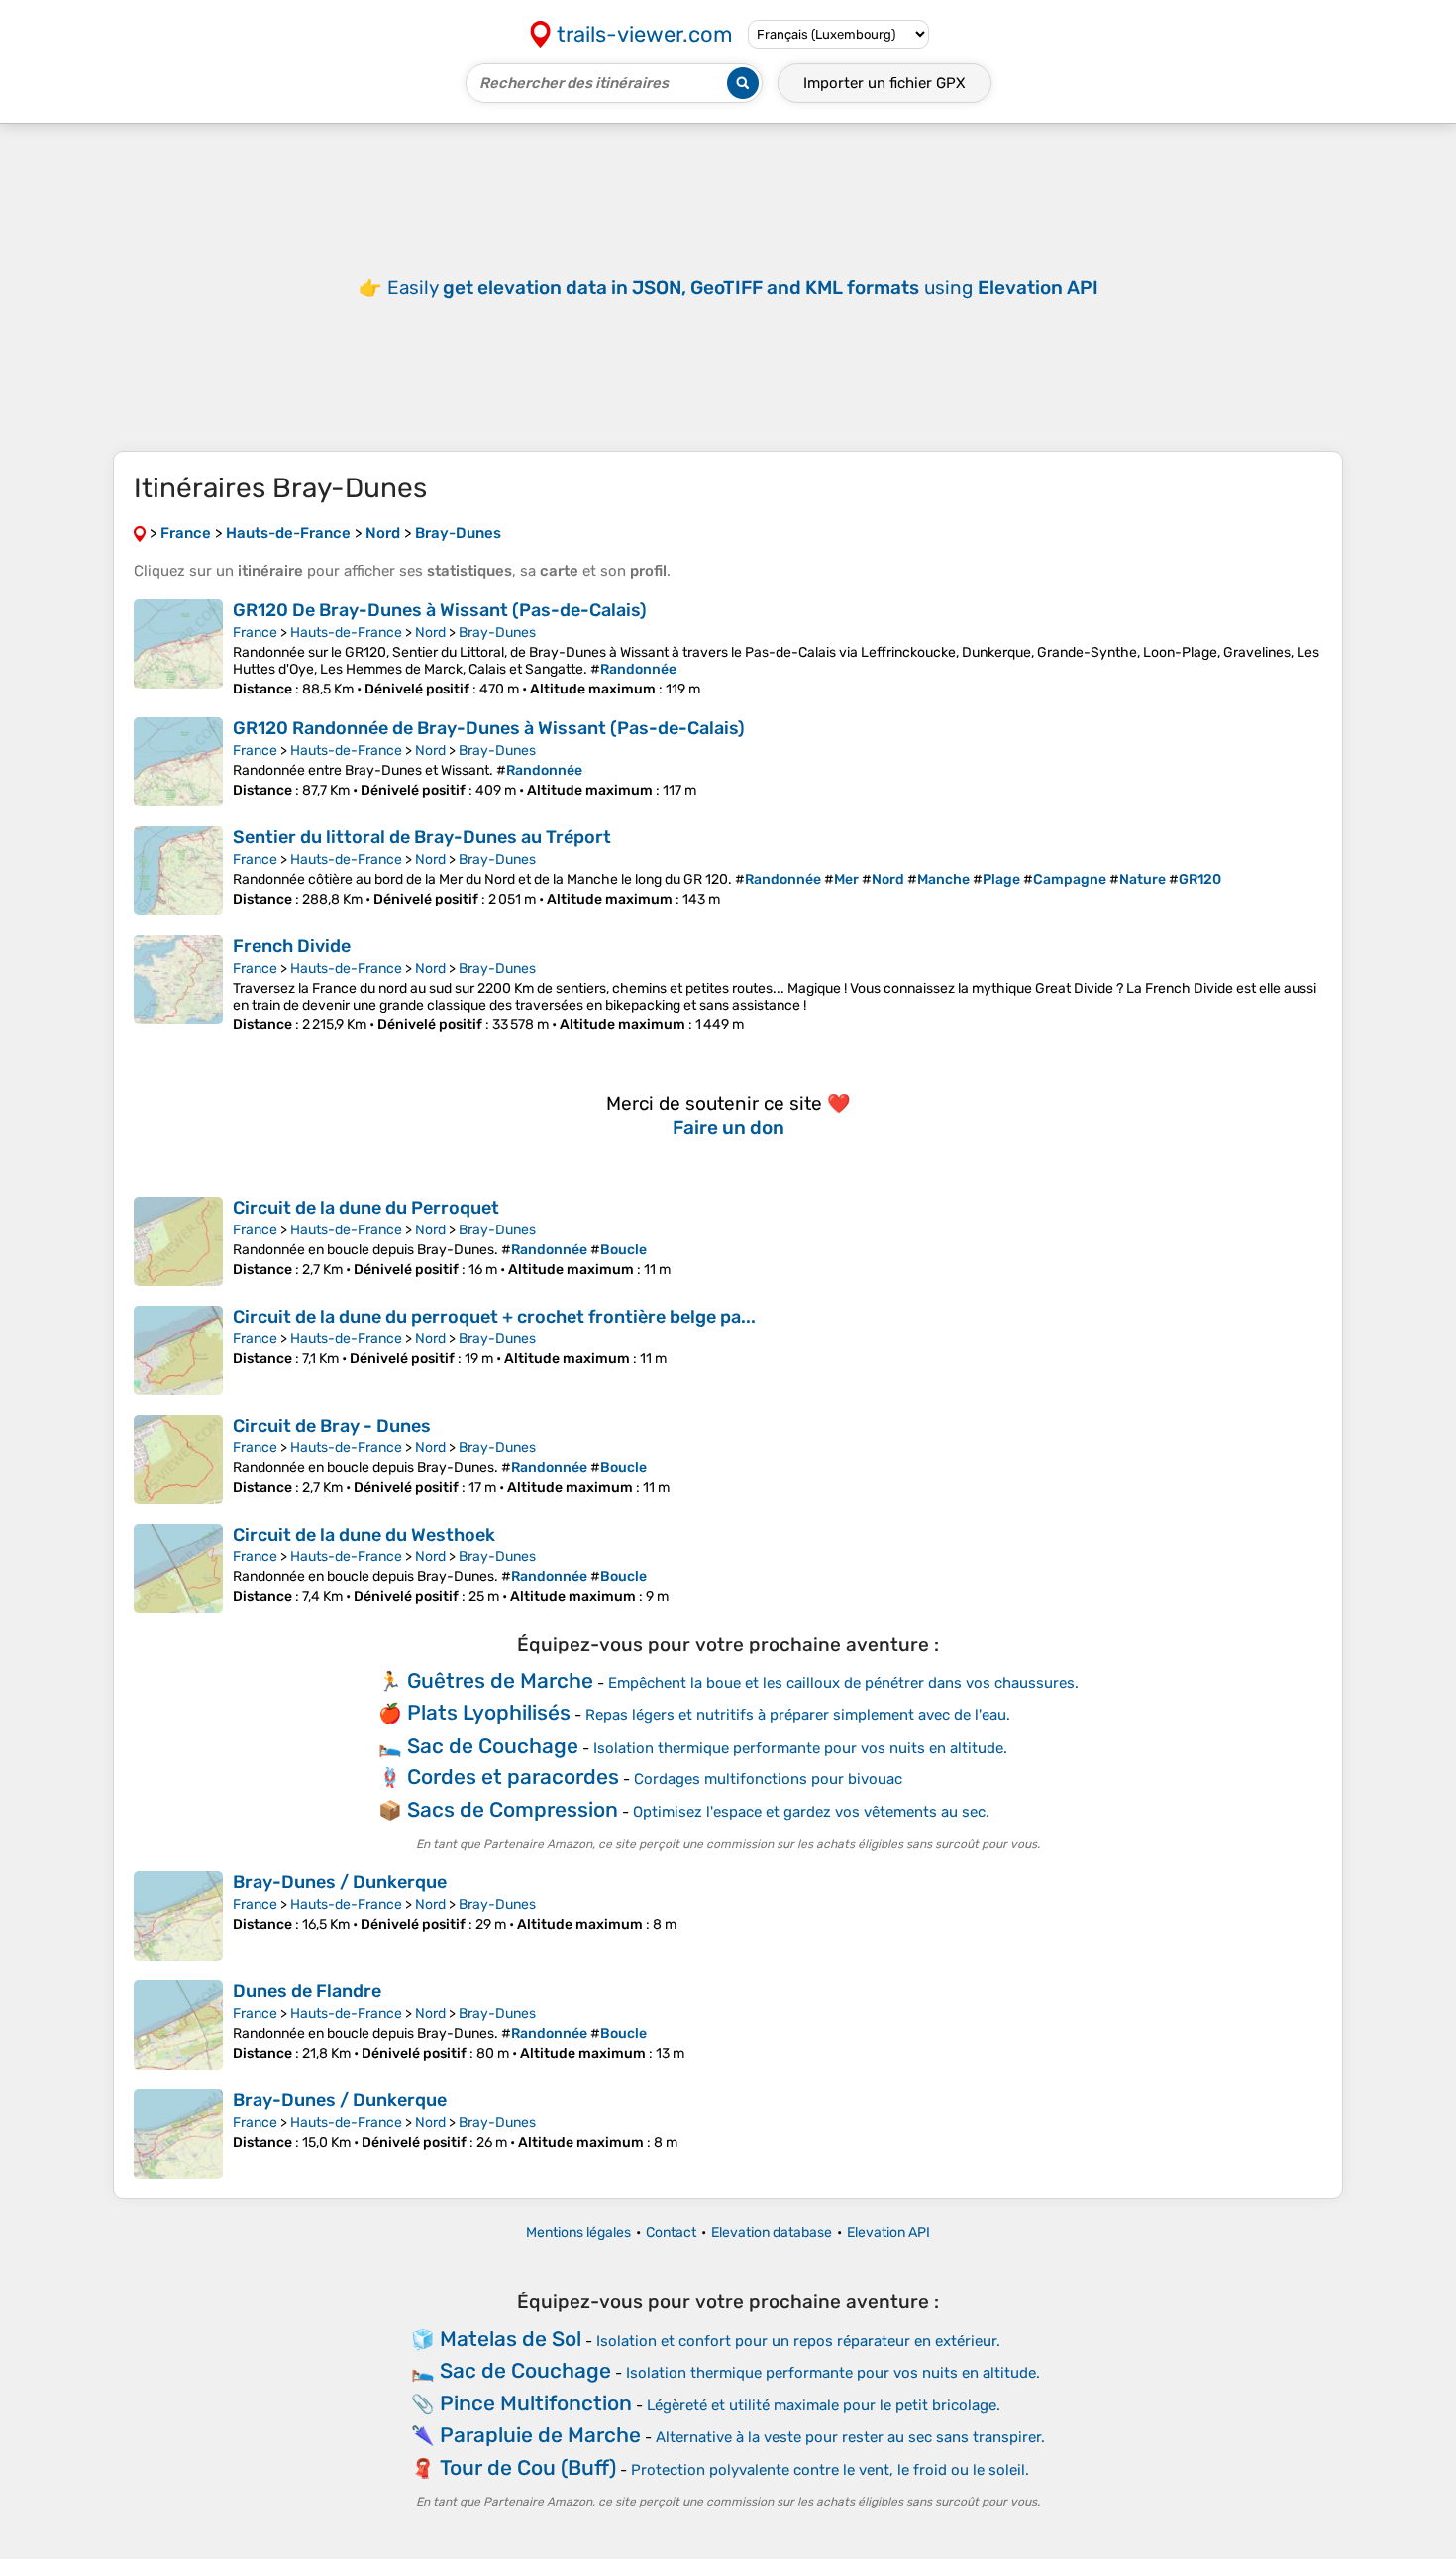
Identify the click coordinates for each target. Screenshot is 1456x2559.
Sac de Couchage (493, 1745)
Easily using (743, 288)
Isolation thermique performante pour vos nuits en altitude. (800, 1748)
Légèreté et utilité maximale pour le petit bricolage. (824, 2405)
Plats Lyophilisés (489, 1712)
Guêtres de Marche (500, 1681)
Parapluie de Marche (540, 2435)
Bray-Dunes (497, 633)
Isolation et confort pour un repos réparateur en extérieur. (798, 2341)
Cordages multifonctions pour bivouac (768, 1779)
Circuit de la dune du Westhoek (364, 1535)
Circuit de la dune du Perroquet (366, 1208)
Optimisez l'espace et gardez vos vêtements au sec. (811, 1812)
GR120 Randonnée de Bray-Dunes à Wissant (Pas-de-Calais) (489, 728)
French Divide (292, 946)
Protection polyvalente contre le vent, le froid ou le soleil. (830, 2470)
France (255, 633)
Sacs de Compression (513, 1810)
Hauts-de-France (346, 633)
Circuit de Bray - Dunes (332, 1426)
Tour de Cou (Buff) (528, 2467)
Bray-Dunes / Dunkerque (340, 1882)
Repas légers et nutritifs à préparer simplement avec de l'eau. (798, 1715)
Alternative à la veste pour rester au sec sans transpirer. (850, 2437)
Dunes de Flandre (307, 1991)
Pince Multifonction (536, 2403)
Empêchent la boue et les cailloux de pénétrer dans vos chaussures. (843, 1683)
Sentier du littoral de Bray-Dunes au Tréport (422, 837)
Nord (430, 633)
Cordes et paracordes (513, 1777)
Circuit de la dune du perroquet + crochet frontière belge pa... (494, 1317)
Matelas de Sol (511, 2339)
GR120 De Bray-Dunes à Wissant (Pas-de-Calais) (440, 610)
